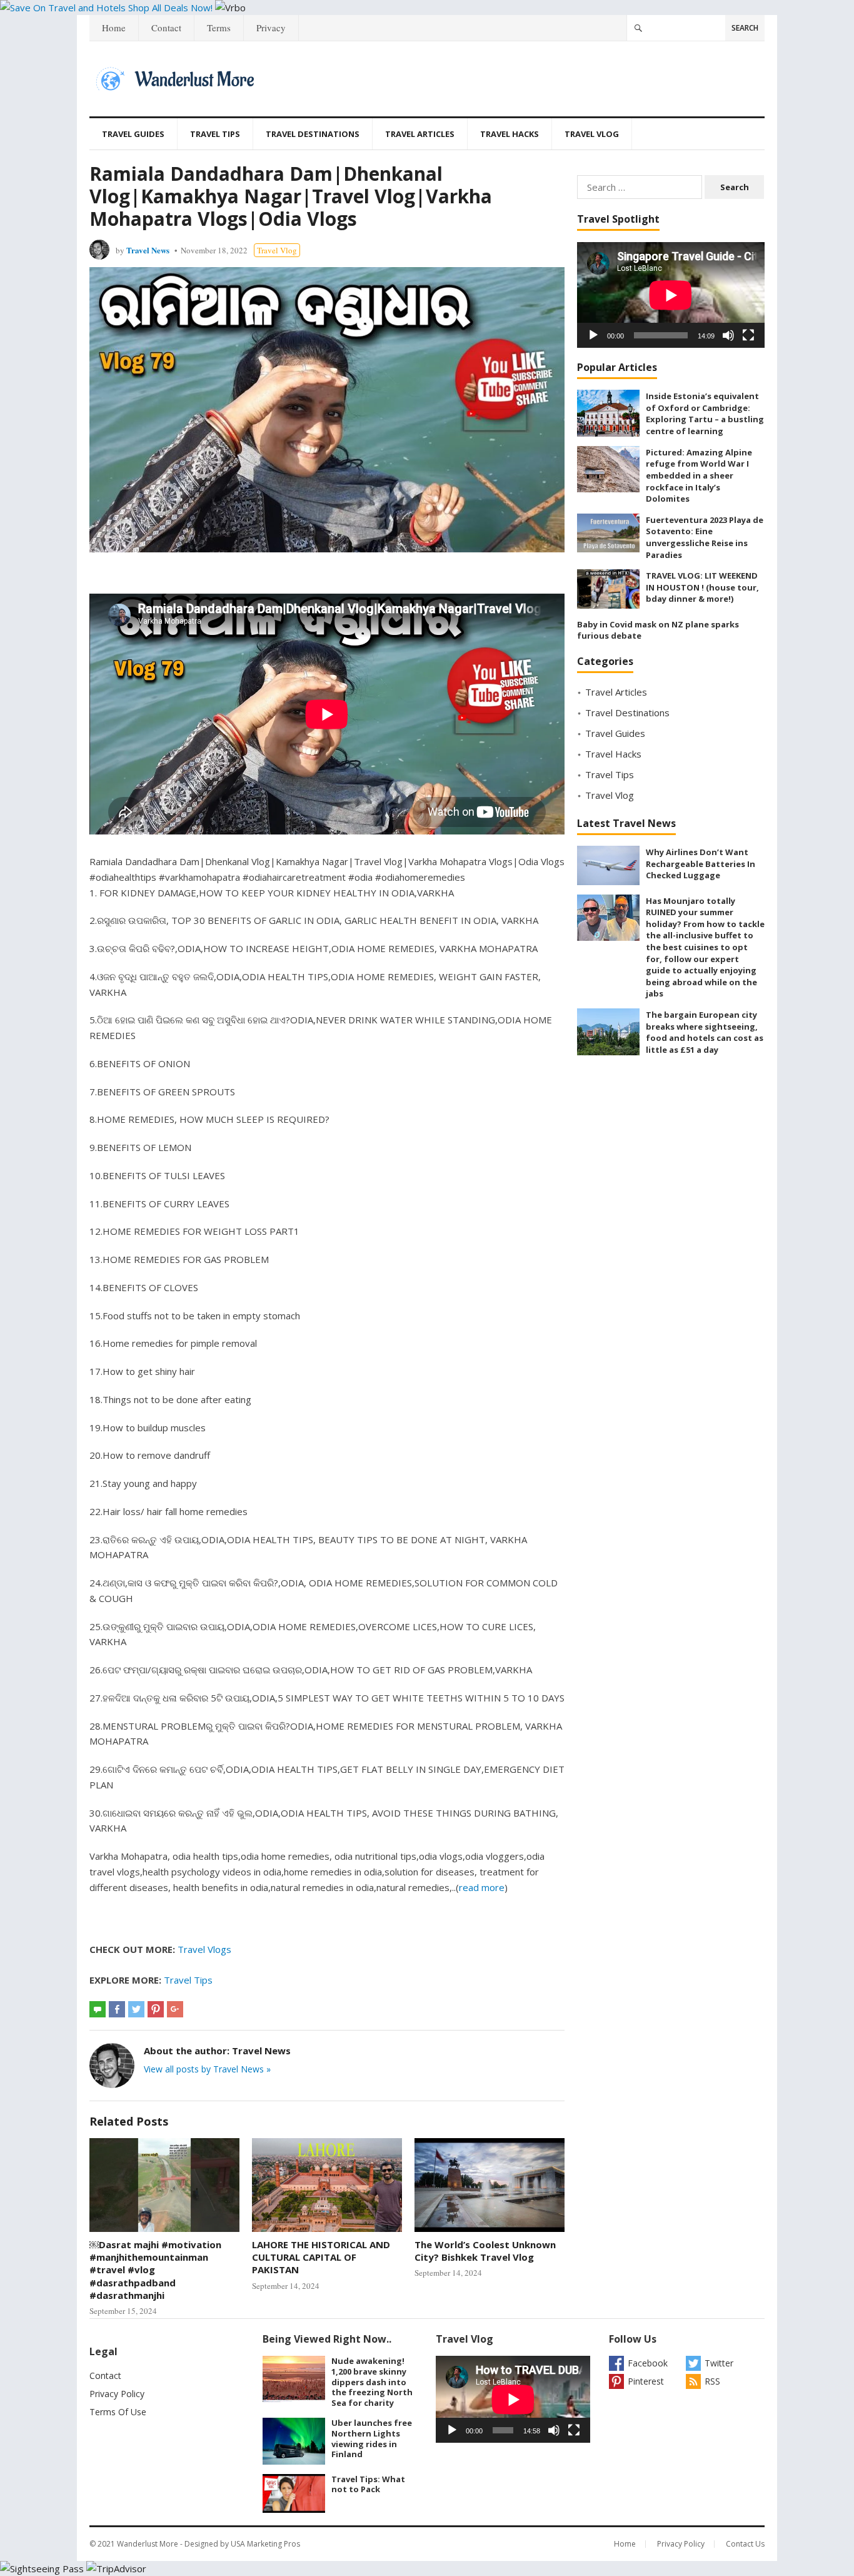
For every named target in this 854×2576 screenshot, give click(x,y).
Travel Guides (133, 134)
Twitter (719, 2363)
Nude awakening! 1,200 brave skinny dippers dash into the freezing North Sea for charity (372, 2382)
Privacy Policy (117, 2394)
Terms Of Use (118, 2412)
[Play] (593, 335)
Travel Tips (215, 134)
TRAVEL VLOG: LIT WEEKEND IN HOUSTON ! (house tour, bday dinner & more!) (702, 587)
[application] (671, 295)
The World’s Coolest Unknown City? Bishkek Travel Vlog (485, 2251)
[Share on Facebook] (117, 2009)
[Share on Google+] (175, 2009)
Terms (219, 28)
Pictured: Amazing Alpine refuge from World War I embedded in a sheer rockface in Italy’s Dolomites (699, 475)
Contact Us (745, 2544)
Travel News (148, 250)
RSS (712, 2381)
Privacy (271, 28)
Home (114, 28)
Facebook (648, 2363)
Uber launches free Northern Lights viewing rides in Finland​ (372, 2438)
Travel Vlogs (204, 1949)
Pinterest (646, 2381)
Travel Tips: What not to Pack (368, 2484)
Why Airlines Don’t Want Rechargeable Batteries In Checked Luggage (701, 864)
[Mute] (728, 335)
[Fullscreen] (748, 335)
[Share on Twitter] (136, 2009)
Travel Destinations (313, 134)
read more (482, 1887)
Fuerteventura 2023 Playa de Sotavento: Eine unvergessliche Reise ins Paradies (705, 537)
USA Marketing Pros (265, 2544)
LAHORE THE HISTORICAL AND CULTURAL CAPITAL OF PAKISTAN (321, 2257)
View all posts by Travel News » (207, 2069)
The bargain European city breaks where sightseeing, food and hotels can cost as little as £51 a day (705, 1032)
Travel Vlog (592, 134)
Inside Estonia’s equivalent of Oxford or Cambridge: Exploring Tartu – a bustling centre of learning (705, 413)
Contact (166, 28)
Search (745, 28)
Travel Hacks (510, 134)
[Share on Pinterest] (156, 2009)
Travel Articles (420, 134)
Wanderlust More (148, 2544)
